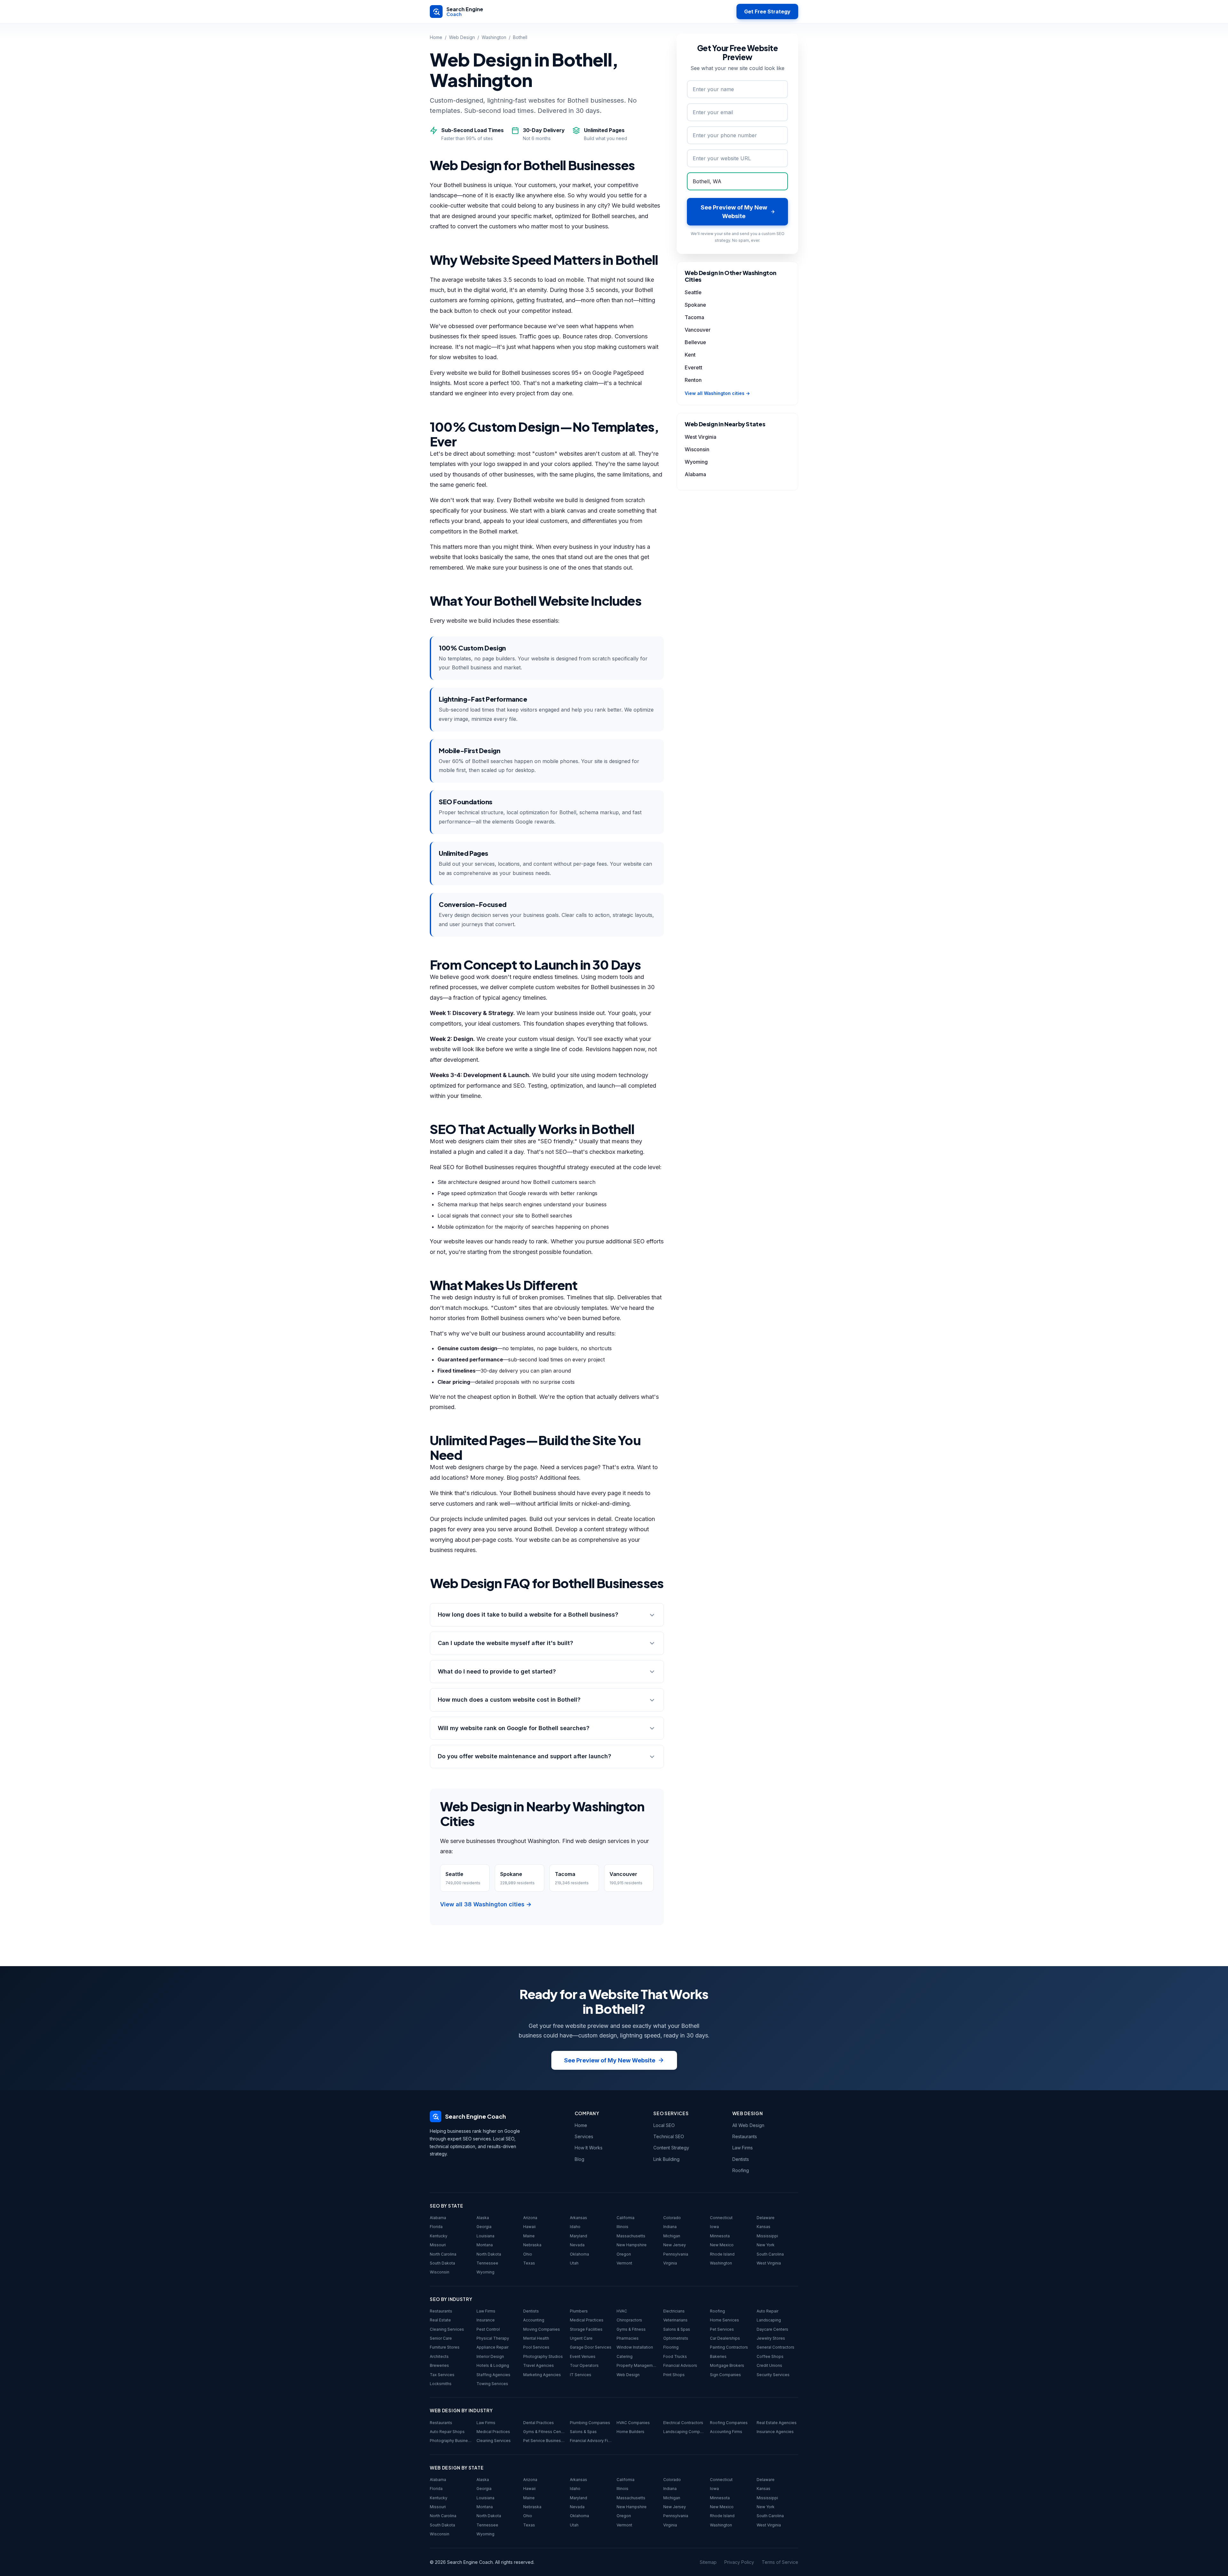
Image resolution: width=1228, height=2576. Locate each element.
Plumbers (579, 2311)
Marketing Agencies (542, 2375)
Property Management (637, 2365)
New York (766, 2245)
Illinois (622, 2227)
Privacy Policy (739, 2562)
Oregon (624, 2254)
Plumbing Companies (590, 2423)
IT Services (581, 2375)
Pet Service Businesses (544, 2441)
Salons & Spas (677, 2329)
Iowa (714, 2227)
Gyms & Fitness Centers (544, 2432)
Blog (579, 2159)
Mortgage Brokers (727, 2365)
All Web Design (748, 2125)
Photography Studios (543, 2356)
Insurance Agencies (775, 2432)
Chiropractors (629, 2320)
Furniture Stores (445, 2347)
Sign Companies (725, 2375)
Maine (529, 2236)
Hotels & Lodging (493, 2365)
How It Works (589, 2148)
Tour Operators (584, 2365)
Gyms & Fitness (631, 2329)
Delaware (766, 2218)
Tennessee (487, 2263)
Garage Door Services (591, 2347)
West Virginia (701, 437)
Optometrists (676, 2338)
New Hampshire (632, 2245)
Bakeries (718, 2356)
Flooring (671, 2347)
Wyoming (696, 462)
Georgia (484, 2227)
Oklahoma (579, 2254)
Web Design (462, 37)
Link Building (666, 2159)
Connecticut (721, 2218)
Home (436, 37)
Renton (693, 380)
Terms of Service (780, 2562)
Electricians (674, 2311)
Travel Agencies (539, 2365)
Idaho (575, 2227)
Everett (693, 367)
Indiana (670, 2227)
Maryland (579, 2236)
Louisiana (485, 2236)
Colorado (672, 2218)
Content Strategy (671, 2148)
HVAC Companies (633, 2423)
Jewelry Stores (771, 2338)
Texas (529, 2263)
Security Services (773, 2375)
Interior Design (490, 2356)
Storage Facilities (586, 2329)
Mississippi (767, 2236)
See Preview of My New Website (610, 2060)
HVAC (622, 2311)
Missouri (438, 2245)
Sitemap (708, 2562)
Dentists (741, 2159)
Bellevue (695, 342)
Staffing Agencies (493, 2375)
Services (584, 2136)
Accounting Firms (726, 2432)
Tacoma (694, 317)
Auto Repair (767, 2311)
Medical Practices (587, 2320)
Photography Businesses (451, 2441)
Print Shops (674, 2375)
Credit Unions (769, 2365)
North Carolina (443, 2254)
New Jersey (675, 2245)
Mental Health (536, 2338)
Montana (485, 2245)
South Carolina (770, 2254)
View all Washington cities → (717, 393)
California (626, 2218)
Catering (625, 2356)
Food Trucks (675, 2356)
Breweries (439, 2365)
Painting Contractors (729, 2347)
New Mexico (722, 2245)
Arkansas (579, 2218)
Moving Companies (542, 2329)
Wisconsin (697, 449)
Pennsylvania (676, 2254)
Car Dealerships (725, 2338)
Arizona (530, 2218)
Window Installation (635, 2347)
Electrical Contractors (683, 2423)
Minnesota (720, 2236)
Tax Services (442, 2375)
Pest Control (488, 2329)
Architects (439, 2356)
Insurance (486, 2320)
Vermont (624, 2263)
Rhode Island (722, 2254)
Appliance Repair (492, 2347)
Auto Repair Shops (447, 2432)
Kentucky (439, 2236)
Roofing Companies (729, 2423)
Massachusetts (631, 2236)
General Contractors (775, 2347)
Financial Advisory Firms (591, 2441)
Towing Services (492, 2384)
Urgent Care (581, 2338)
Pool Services (536, 2347)
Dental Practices (539, 2423)
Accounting (534, 2320)
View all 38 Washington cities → (486, 1904)
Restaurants (745, 2136)
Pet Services (722, 2329)
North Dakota (489, 2254)
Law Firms (743, 2148)
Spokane (695, 305)
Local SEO (664, 2125)
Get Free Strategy (767, 12)
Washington (494, 37)
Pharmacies (628, 2338)
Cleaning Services (447, 2329)
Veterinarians (675, 2320)
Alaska (483, 2218)
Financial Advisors (680, 2365)
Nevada (577, 2245)
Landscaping (769, 2320)
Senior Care (441, 2338)
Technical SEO (669, 2136)
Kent (690, 355)
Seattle (693, 292)
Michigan (672, 2236)
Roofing (741, 2170)
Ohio (528, 2254)
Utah (574, 2263)
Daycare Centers (772, 2329)
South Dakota (442, 2263)
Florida (436, 2227)
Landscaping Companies (684, 2432)
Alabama (695, 474)
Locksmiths (441, 2384)
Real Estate (440, 2320)
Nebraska (532, 2245)
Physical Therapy (493, 2338)
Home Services (724, 2320)
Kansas (764, 2227)
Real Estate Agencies (777, 2423)
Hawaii (529, 2227)
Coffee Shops (770, 2356)
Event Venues (583, 2356)
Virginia (670, 2263)
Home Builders (630, 2432)
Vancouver (698, 330)
